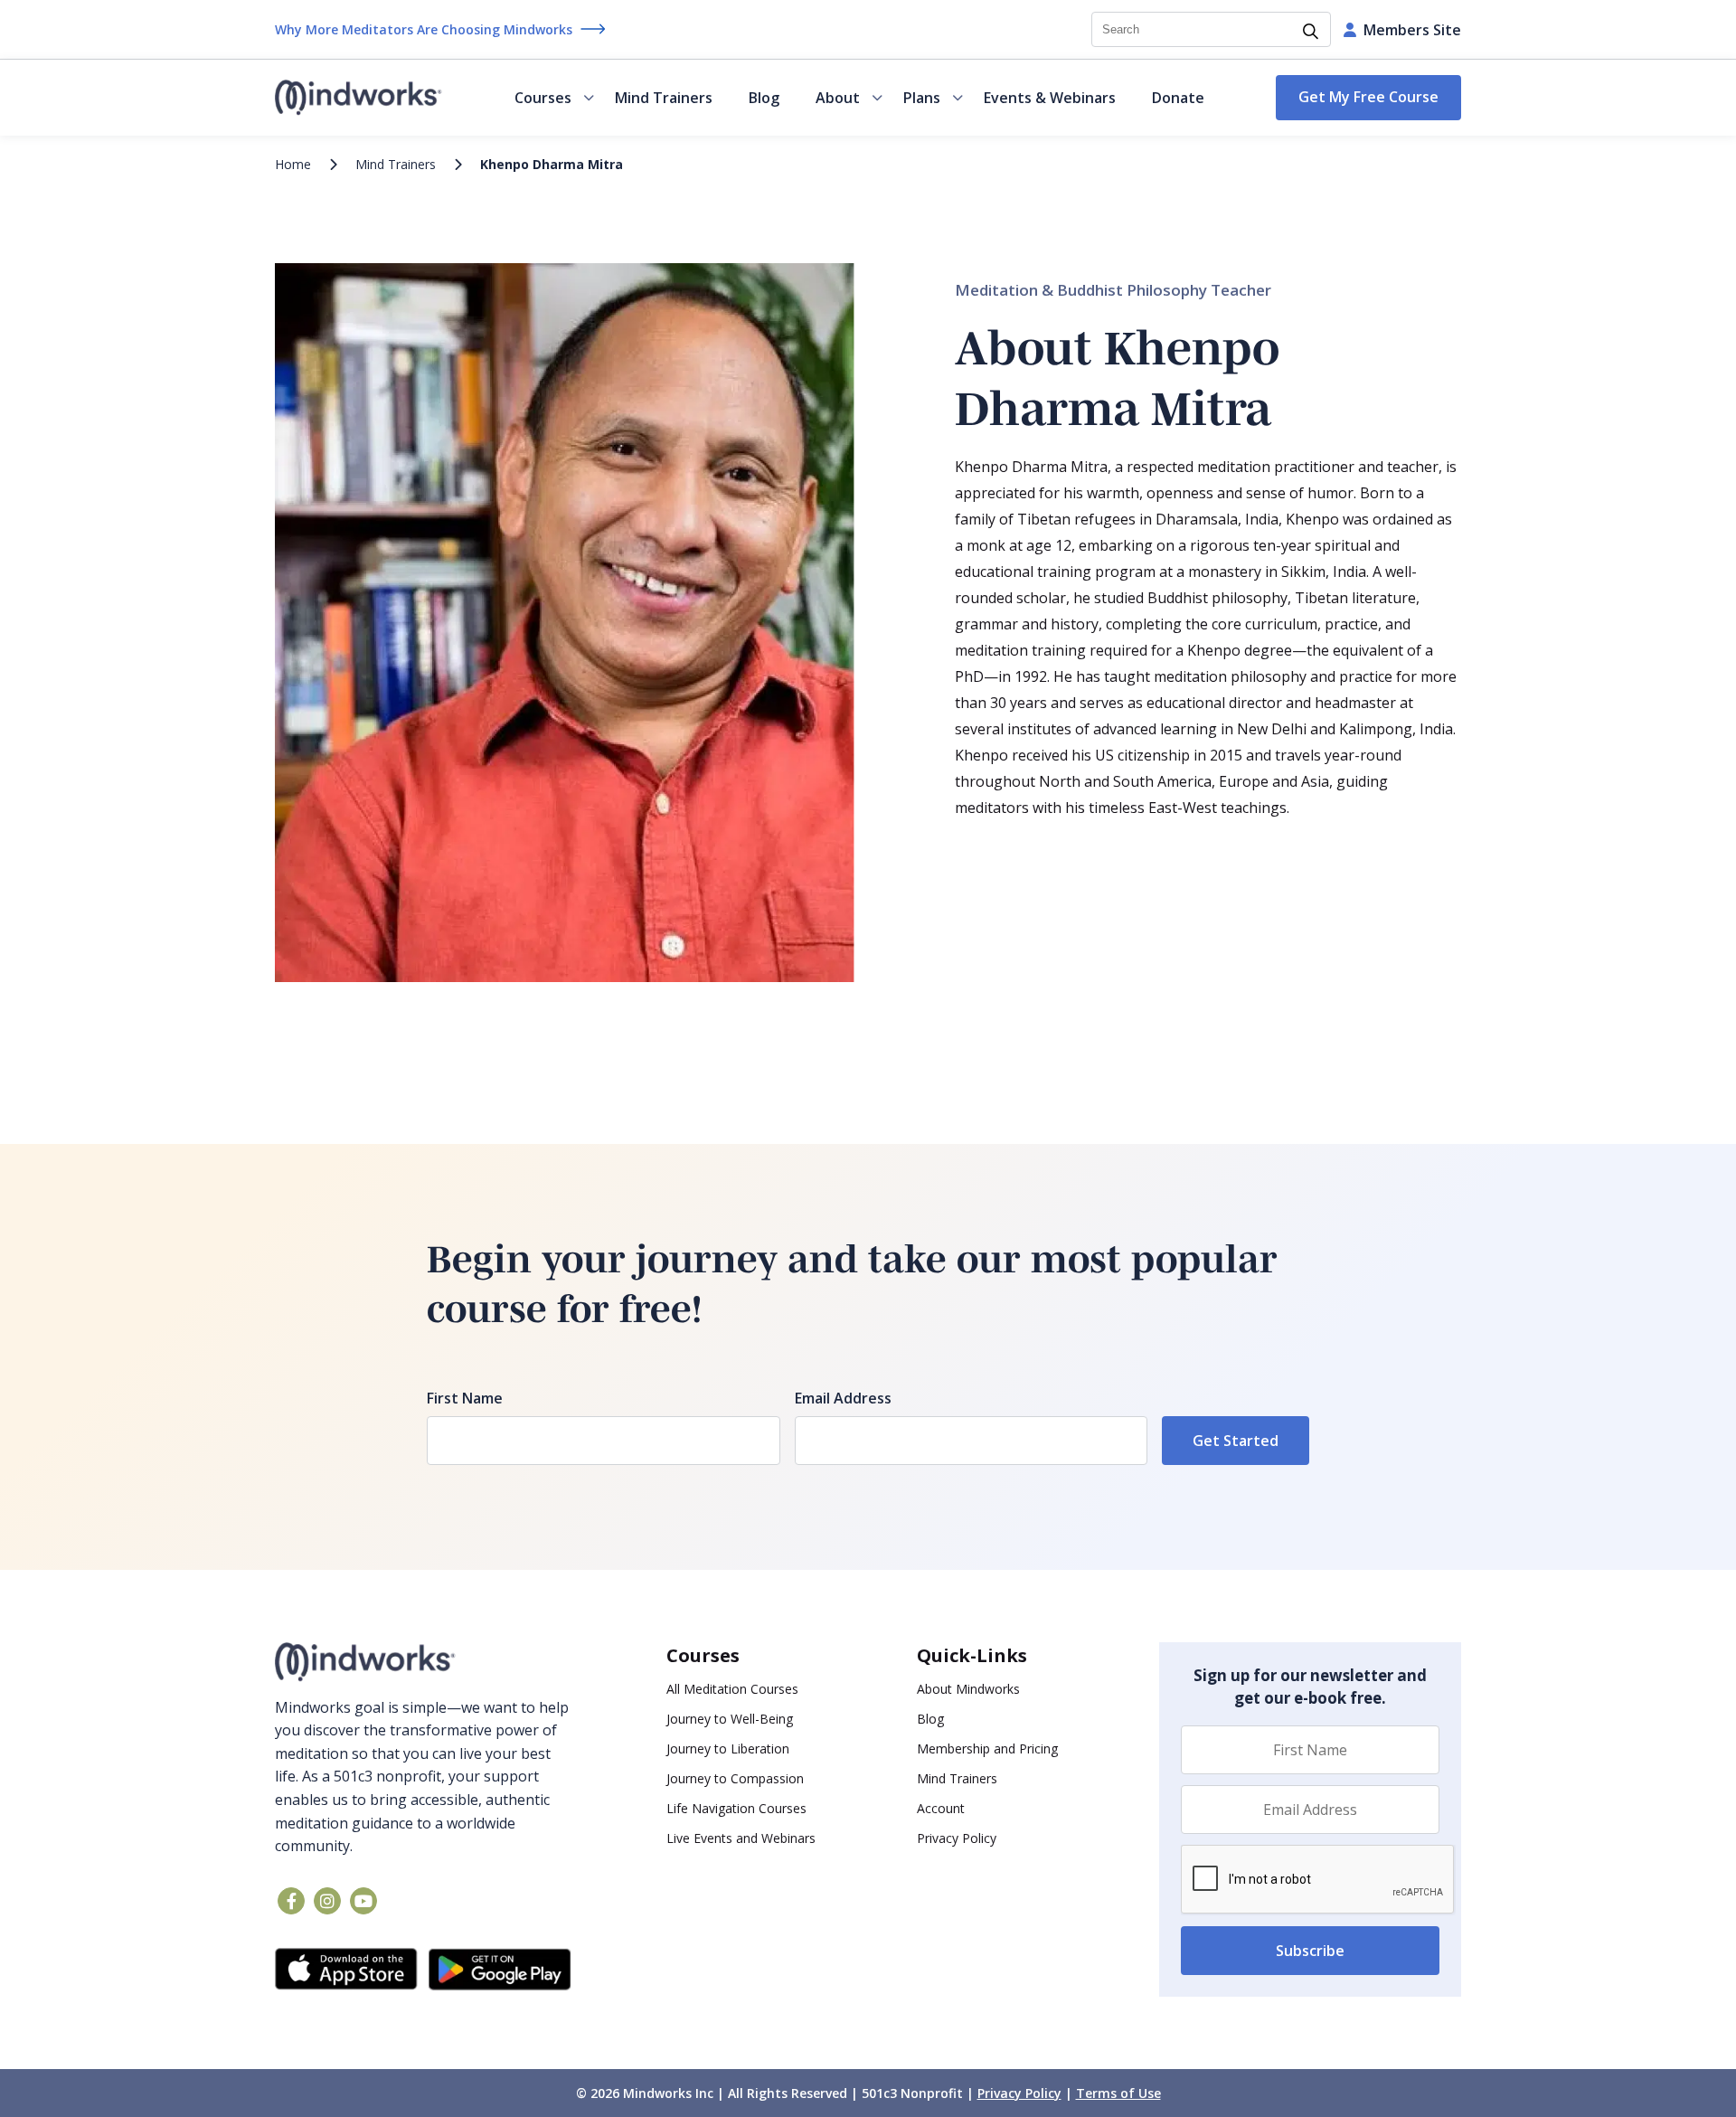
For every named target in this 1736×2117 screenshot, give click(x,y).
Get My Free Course (1368, 97)
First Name (465, 1398)
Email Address (843, 1398)
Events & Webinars (1050, 98)
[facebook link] (291, 1901)
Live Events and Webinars (741, 1838)
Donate (1178, 98)
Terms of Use (1118, 2093)
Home (293, 164)
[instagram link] (327, 1901)
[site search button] (1311, 33)
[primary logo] (359, 98)
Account (941, 1808)
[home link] (423, 1662)
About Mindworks (968, 1689)
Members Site (1412, 30)
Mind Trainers (664, 98)
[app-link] (346, 1970)
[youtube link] (363, 1901)
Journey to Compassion (735, 1778)
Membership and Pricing (987, 1748)
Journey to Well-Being (730, 1719)
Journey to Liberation (728, 1748)
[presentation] (1318, 1880)
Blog (764, 98)
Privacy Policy (957, 1838)
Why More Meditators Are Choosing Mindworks (424, 29)
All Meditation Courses (732, 1689)
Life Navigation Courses (736, 1808)
